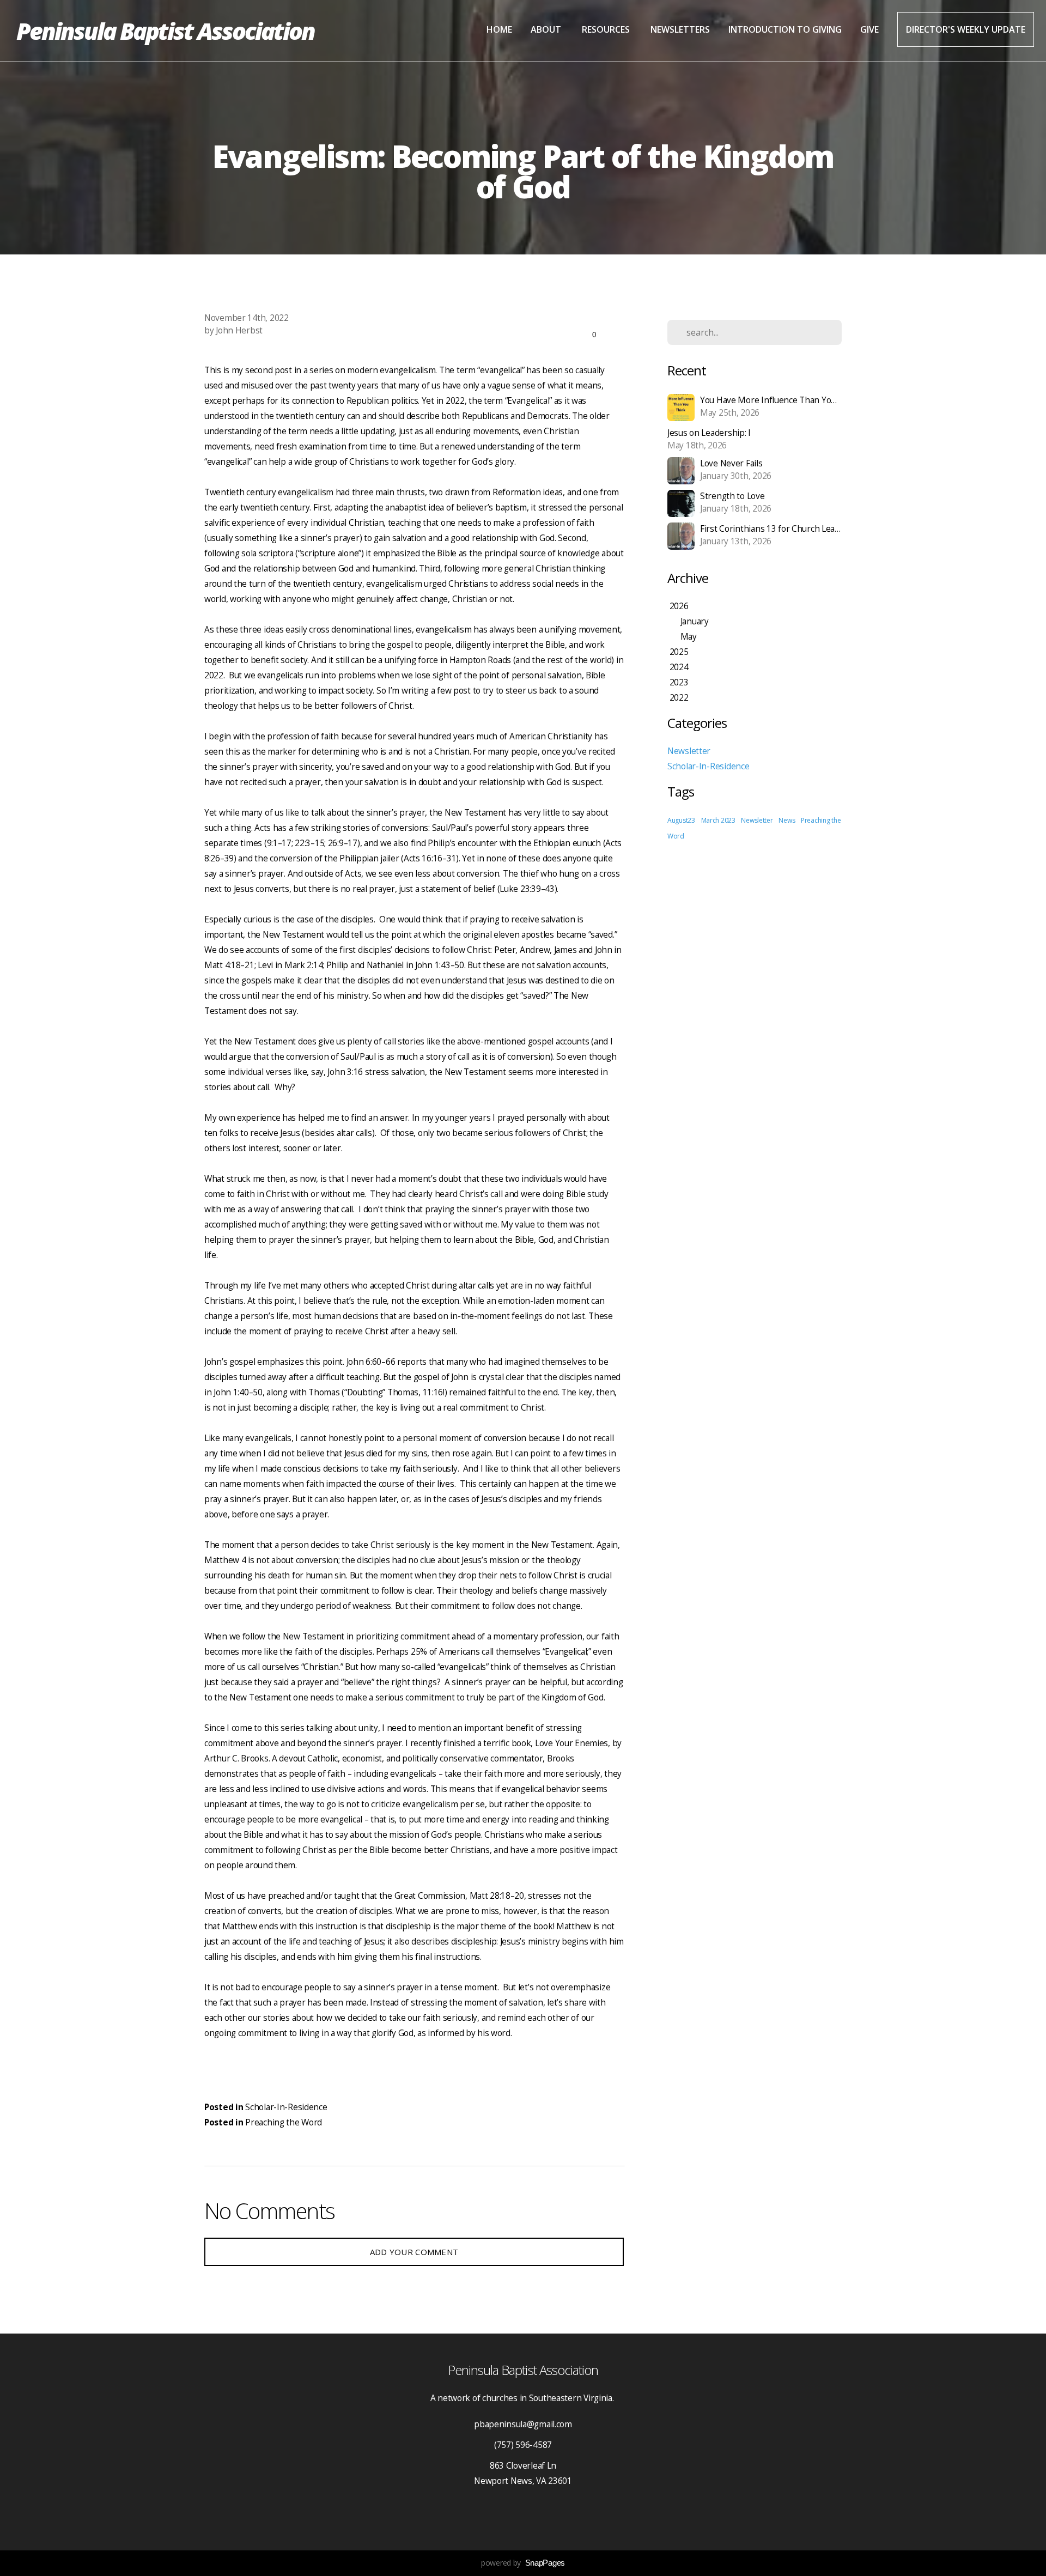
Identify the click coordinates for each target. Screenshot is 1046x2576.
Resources (607, 29)
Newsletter (689, 751)
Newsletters (680, 29)
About (547, 29)
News (787, 820)
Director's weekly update (966, 29)
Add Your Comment (414, 2252)
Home (499, 29)
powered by (523, 2563)
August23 (681, 820)
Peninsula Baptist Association (165, 31)
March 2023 (718, 820)
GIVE (869, 29)
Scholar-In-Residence (286, 2107)
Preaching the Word (284, 2122)
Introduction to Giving (785, 29)
